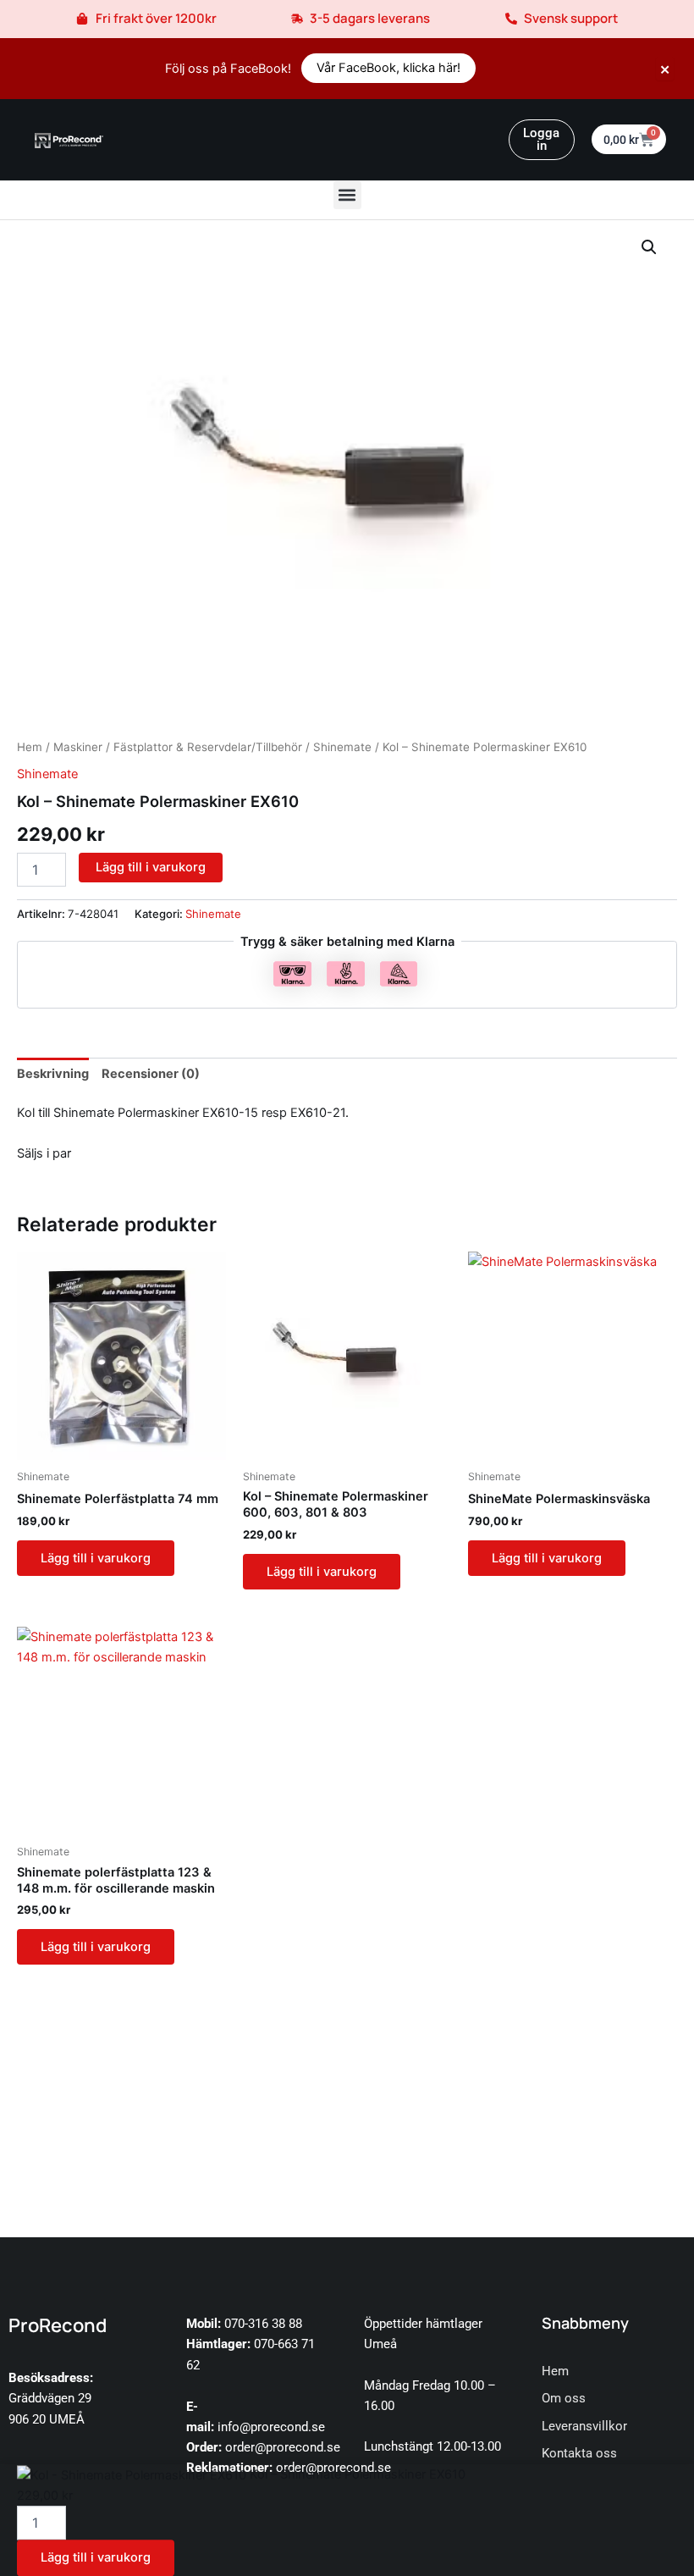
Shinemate (342, 747)
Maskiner (78, 747)
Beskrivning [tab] (53, 1074)
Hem (30, 747)
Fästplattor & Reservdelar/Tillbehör (208, 747)
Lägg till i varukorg (151, 867)
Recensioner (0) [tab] (151, 1074)
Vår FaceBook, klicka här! (388, 68)
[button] (347, 195)
